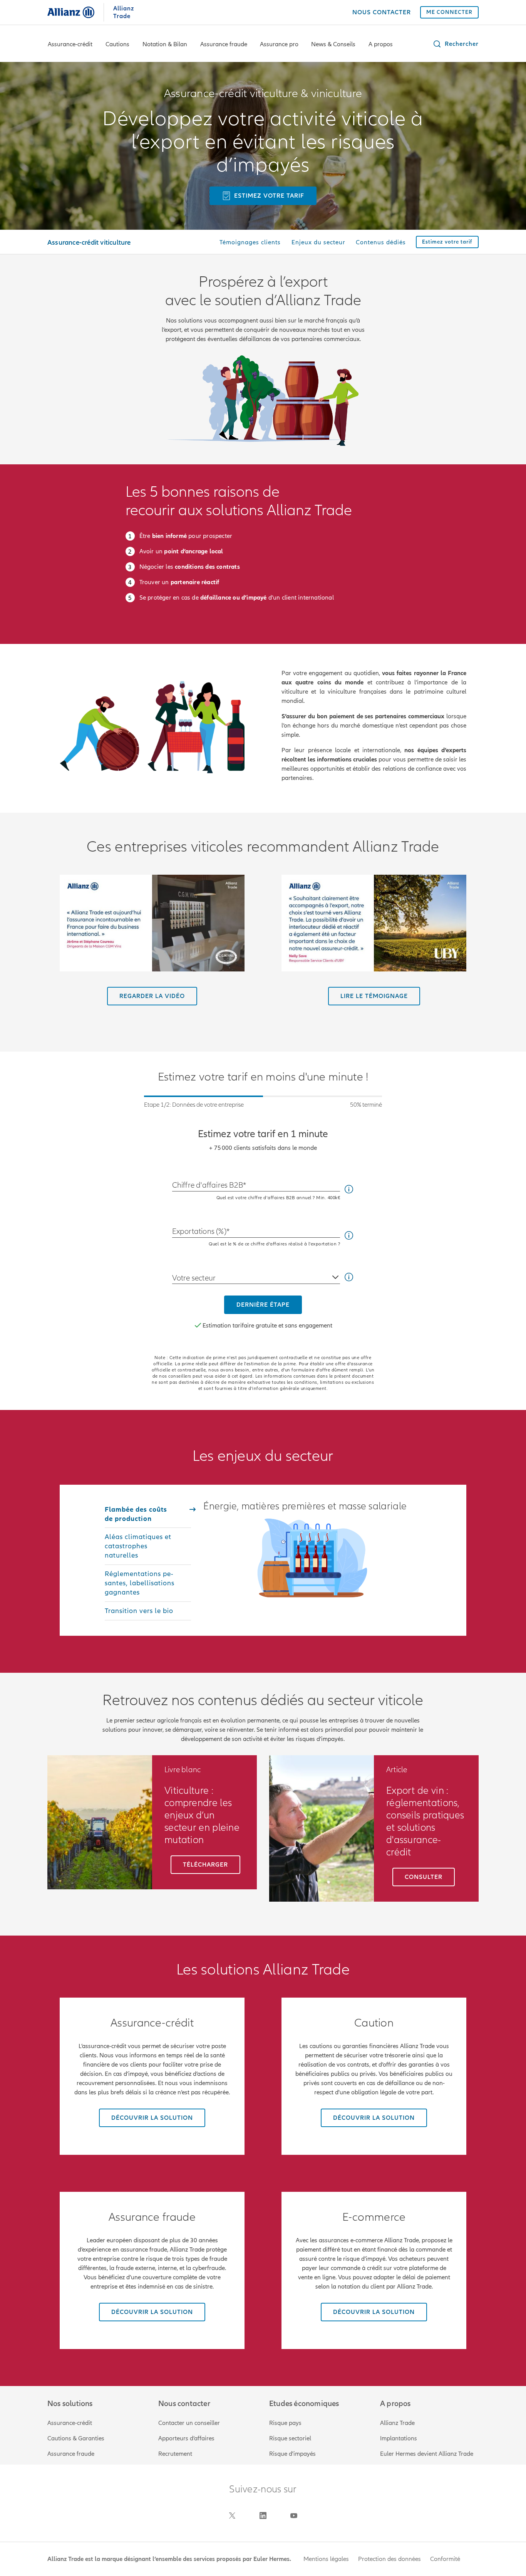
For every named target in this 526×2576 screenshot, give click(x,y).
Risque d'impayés (292, 2454)
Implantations (399, 2438)
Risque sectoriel (290, 2438)
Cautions (117, 44)
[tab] (148, 1514)
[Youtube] (294, 2516)
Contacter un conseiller (189, 2423)
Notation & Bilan (165, 44)
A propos (381, 44)
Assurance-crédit (70, 44)
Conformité (445, 2559)
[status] (263, 1102)
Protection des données (389, 2559)
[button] (456, 44)
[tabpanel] (312, 1552)
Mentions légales (326, 2559)
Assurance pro (279, 44)
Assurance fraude (224, 44)
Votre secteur (194, 1278)
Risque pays (285, 2423)
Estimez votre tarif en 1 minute (263, 1134)
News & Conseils (333, 44)
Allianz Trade (397, 2423)
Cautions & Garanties (76, 2438)
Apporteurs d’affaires (186, 2438)
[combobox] (256, 1275)
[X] (232, 2516)
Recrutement (175, 2454)
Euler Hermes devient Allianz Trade (427, 2454)
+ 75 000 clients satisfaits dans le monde (263, 1148)
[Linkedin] (263, 2516)
